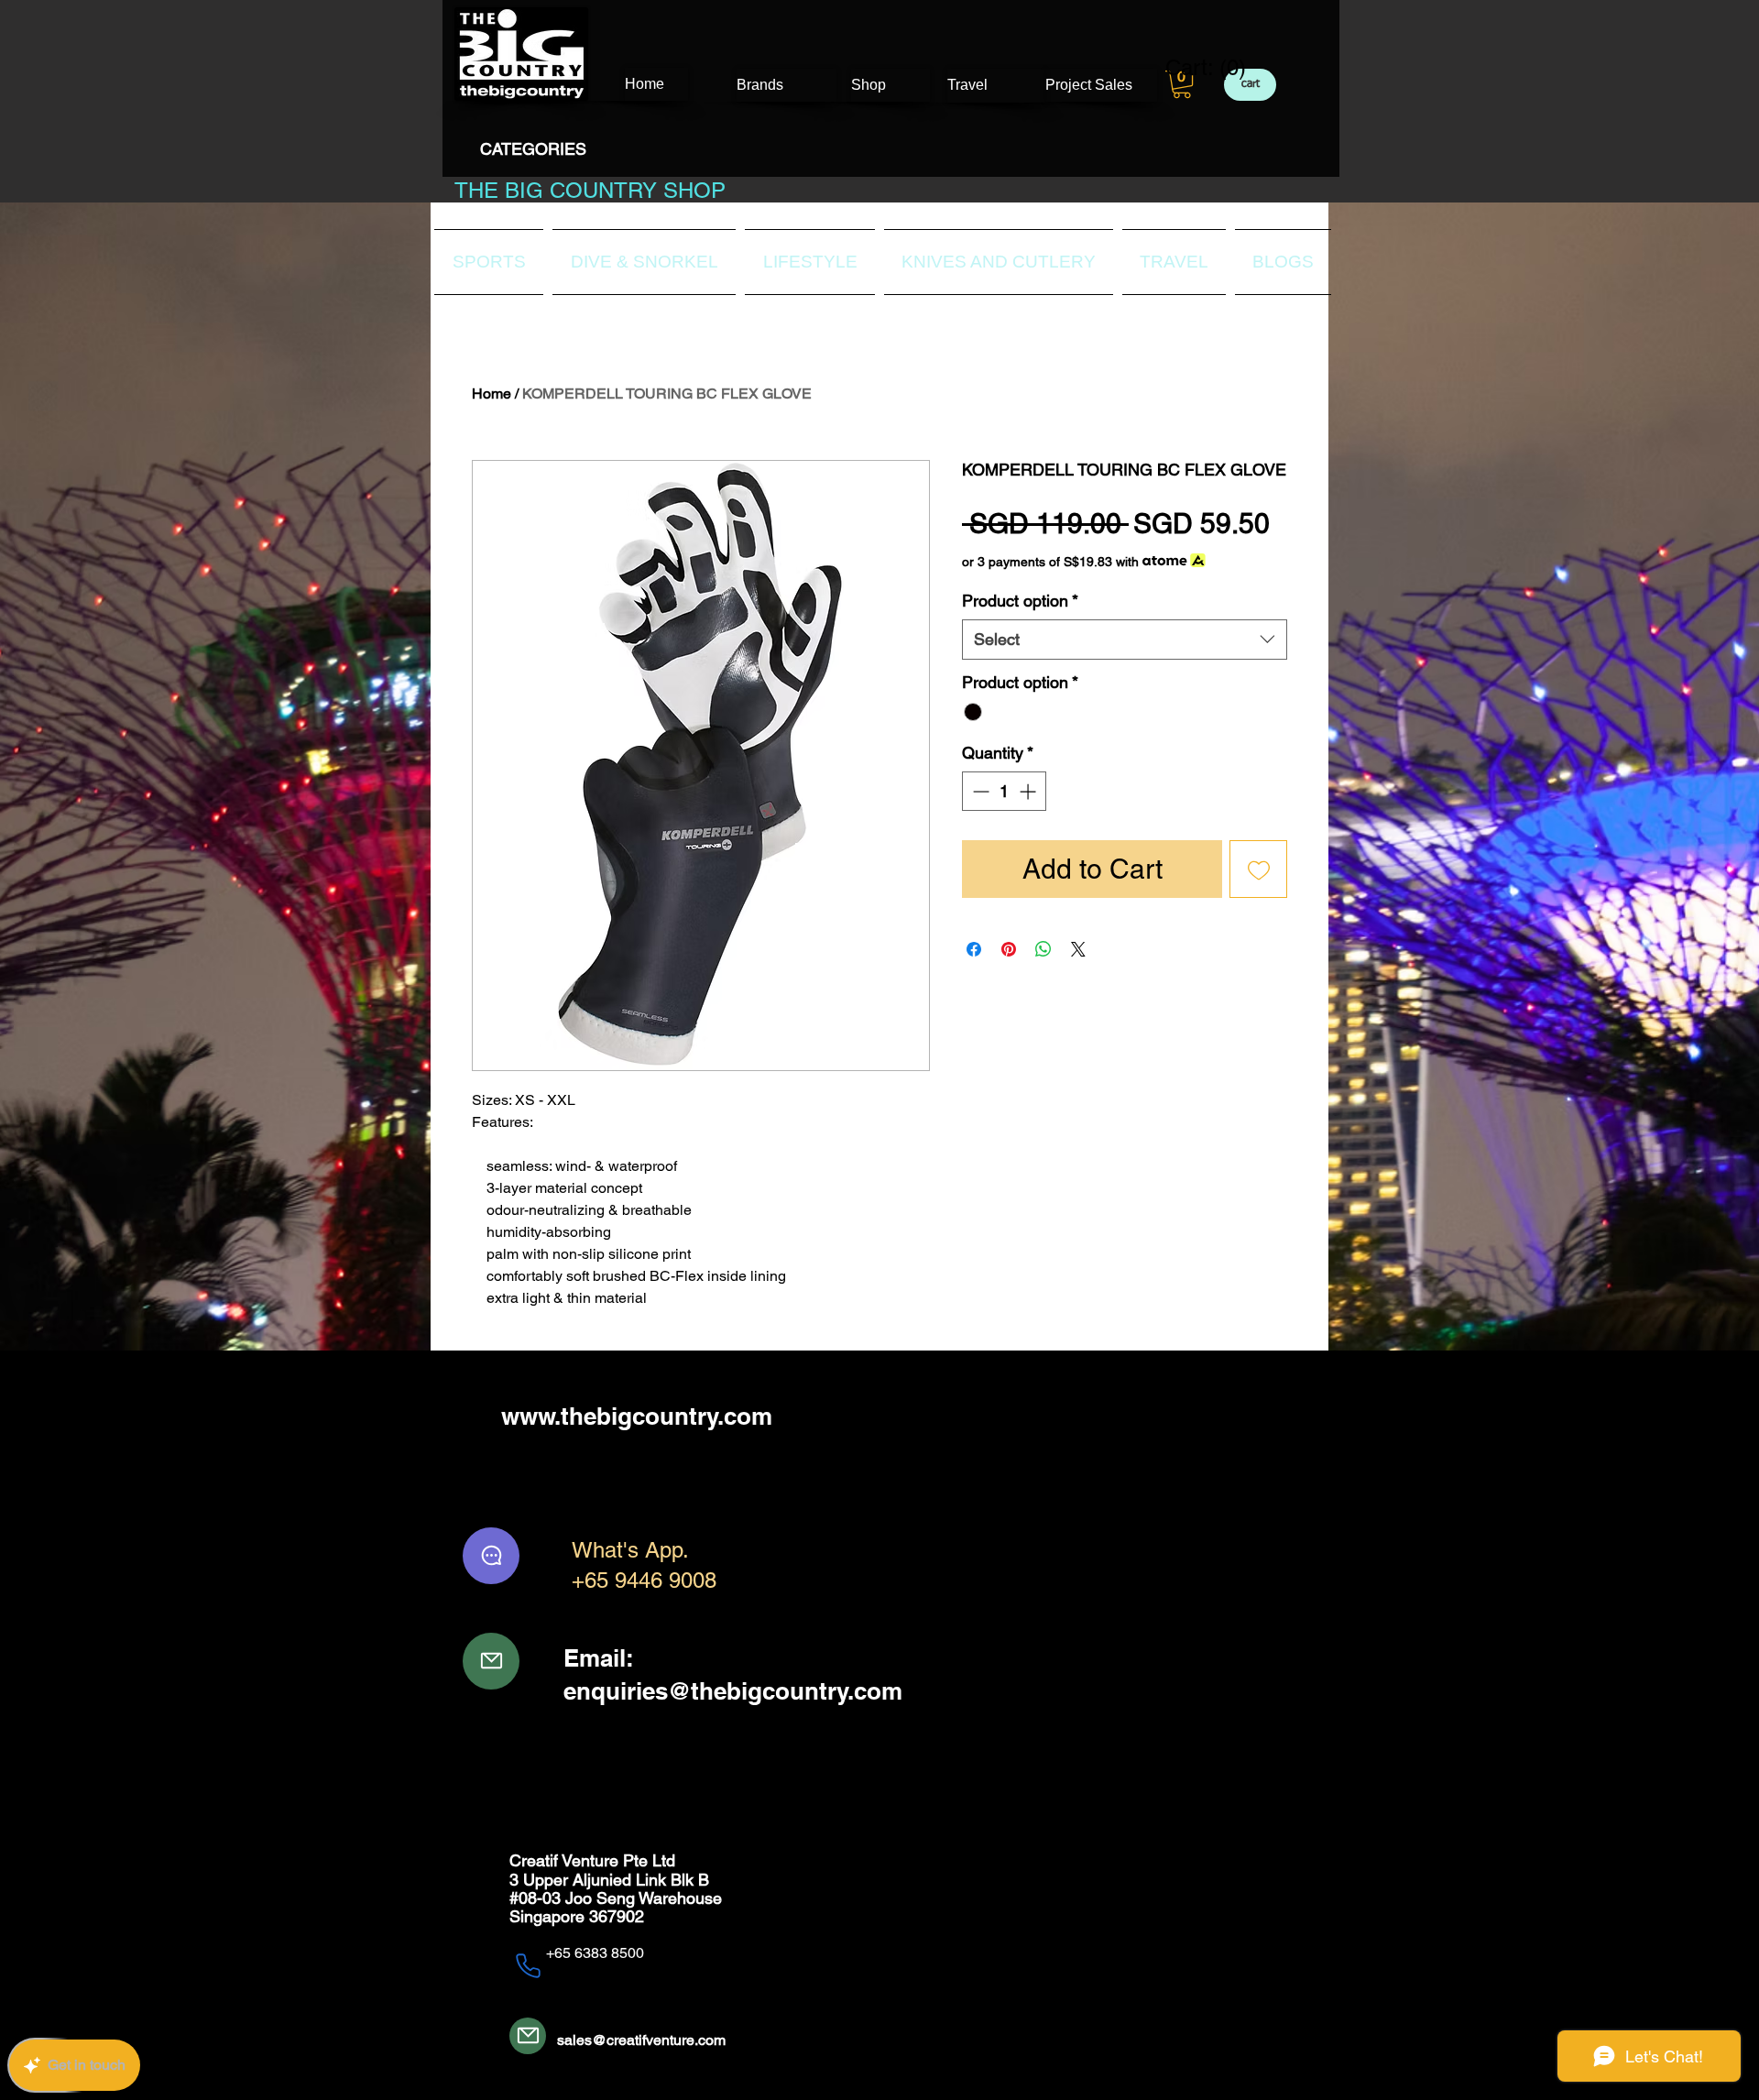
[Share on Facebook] (974, 949)
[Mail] (491, 1661)
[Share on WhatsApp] (1043, 949)
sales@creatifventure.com (641, 2040)
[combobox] (1125, 639)
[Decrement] (979, 791)
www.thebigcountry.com (637, 1416)
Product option (1020, 601)
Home (492, 394)
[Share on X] (1078, 949)
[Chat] (491, 1556)
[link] (1194, 68)
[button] (1182, 84)
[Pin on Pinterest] (1009, 949)
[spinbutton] (1004, 791)
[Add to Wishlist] (1258, 869)
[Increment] (1029, 791)
